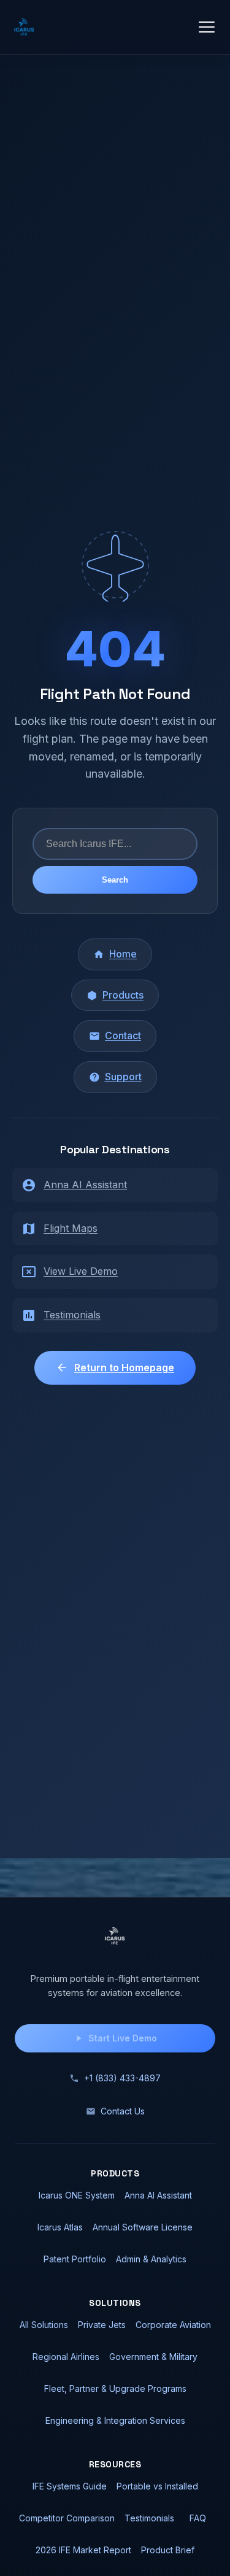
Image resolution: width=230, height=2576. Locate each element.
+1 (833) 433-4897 (122, 2078)
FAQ (198, 2518)
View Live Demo (81, 1271)
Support (123, 1077)
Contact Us (123, 2111)
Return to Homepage (124, 1367)
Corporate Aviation (173, 2325)
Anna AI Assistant (85, 1185)
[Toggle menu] (207, 27)
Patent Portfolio (75, 2259)
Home (123, 954)
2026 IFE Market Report (83, 2550)
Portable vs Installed (157, 2486)
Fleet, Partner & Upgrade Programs (115, 2388)
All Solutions (44, 2325)
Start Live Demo (123, 2038)
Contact (123, 1035)
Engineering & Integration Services (115, 2420)
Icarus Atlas (60, 2227)
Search (115, 880)
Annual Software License (143, 2227)
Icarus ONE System (77, 2195)
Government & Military (153, 2357)
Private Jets (102, 2325)
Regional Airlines (66, 2357)
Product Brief (168, 2550)
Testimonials (72, 1315)
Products (123, 995)
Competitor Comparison (67, 2518)
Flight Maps (71, 1228)
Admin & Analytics (151, 2259)
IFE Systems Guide (70, 2486)
